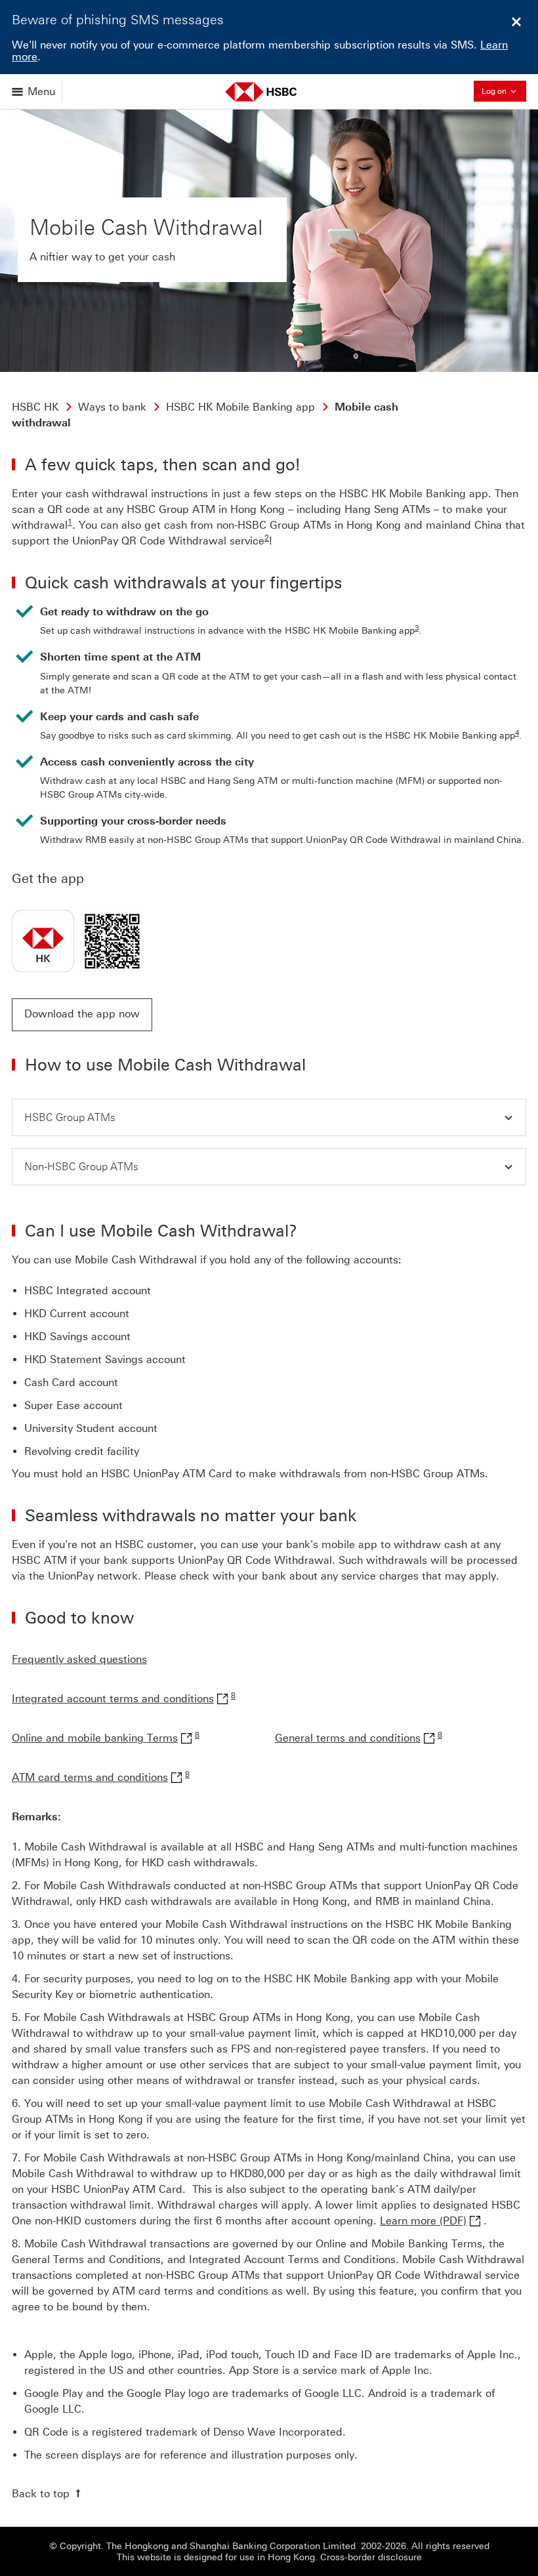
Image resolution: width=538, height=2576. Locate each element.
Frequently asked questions (79, 1659)
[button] (82, 1015)
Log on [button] (504, 90)
